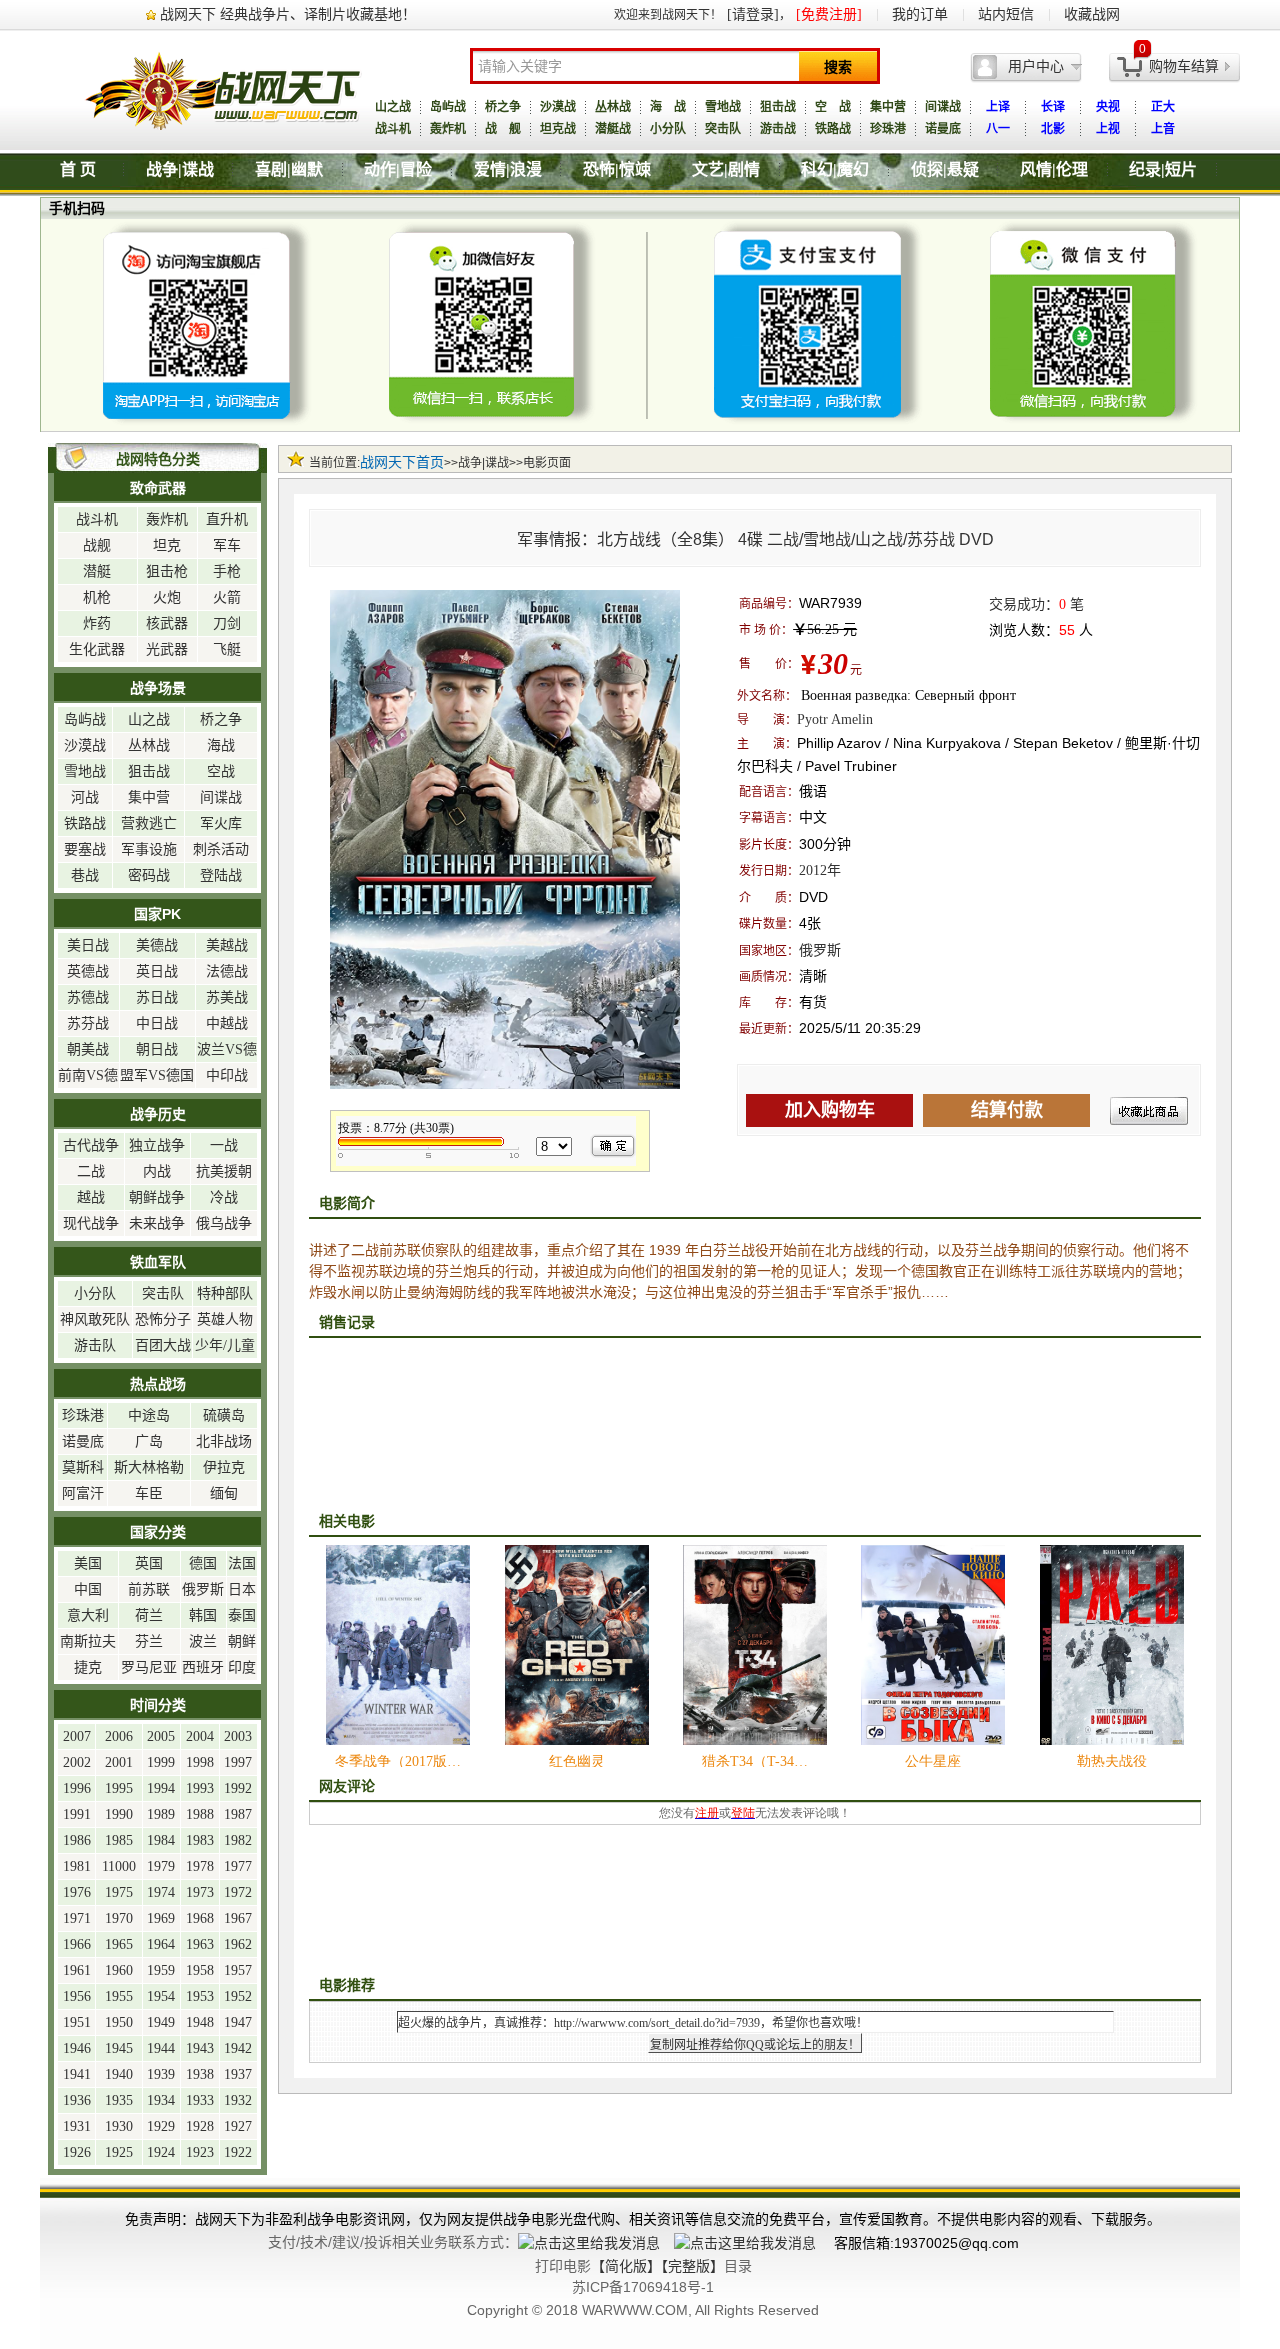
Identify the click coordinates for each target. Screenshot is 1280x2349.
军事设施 (149, 849)
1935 (119, 2100)
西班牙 (203, 1667)
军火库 (221, 823)
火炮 (167, 597)
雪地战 (723, 107)
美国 (88, 1563)
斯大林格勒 (149, 1467)
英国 (149, 1563)
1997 (238, 1762)
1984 (161, 1840)
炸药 (97, 623)
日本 (242, 1589)
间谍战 (943, 107)
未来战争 (157, 1223)
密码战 (149, 875)
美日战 (88, 945)
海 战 (668, 107)
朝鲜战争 (157, 1197)
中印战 (227, 1075)
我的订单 (920, 14)
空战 (221, 771)
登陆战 (221, 875)
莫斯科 (83, 1467)
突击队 (723, 129)
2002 (77, 1762)
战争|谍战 (180, 169)
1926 (77, 2152)
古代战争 (91, 1145)
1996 (77, 1788)
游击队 (95, 1345)
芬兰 (149, 1641)
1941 (77, 2074)
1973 (200, 1892)
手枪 (227, 571)
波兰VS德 (227, 1049)
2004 (200, 1736)
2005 (161, 1736)
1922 (238, 2152)
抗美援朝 (224, 1171)
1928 (200, 2126)
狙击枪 (167, 571)
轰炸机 (448, 129)
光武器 (167, 649)
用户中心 (1036, 66)
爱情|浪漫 (508, 169)
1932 (238, 2100)
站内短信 (1006, 14)
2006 (119, 1736)
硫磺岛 (224, 1415)
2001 (119, 1762)
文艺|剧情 (726, 169)
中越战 (227, 1023)
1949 (161, 2022)
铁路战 (833, 129)
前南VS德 (88, 1075)
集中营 (888, 107)
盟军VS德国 (157, 1075)
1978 (200, 1866)
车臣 (149, 1493)
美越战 (227, 945)
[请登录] (753, 14)
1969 (161, 1918)
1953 (200, 1996)
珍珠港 (888, 129)
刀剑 (227, 623)
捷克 (88, 1667)
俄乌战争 (224, 1223)
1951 (77, 2022)
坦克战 (558, 129)
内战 (157, 1171)
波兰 (203, 1641)
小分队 (668, 129)
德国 (203, 1563)
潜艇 (97, 571)
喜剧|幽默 (289, 169)
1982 (238, 1840)
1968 (200, 1918)
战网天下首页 (402, 462)
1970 (119, 1918)
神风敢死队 (95, 1319)
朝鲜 (242, 1641)
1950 (119, 2022)
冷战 (224, 1197)
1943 (200, 2048)
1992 (238, 1788)
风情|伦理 (1054, 169)
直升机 (227, 519)
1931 (77, 2126)
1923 (200, 2152)
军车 (227, 545)
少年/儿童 (225, 1345)
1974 (161, 1892)
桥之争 (503, 107)
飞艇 (227, 649)
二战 (91, 1171)
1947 (238, 2022)
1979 (161, 1866)
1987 (238, 1814)
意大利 (88, 1615)
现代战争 (91, 1223)
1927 (238, 2126)
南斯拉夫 (88, 1641)
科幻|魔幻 (835, 169)
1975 (119, 1892)
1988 (200, 1814)
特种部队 (225, 1293)
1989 (161, 1814)
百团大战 (163, 1345)
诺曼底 (943, 129)
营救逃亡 (149, 823)
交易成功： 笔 (1036, 604)
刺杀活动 (221, 849)
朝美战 (88, 1049)
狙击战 (778, 107)
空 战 (833, 107)
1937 (238, 2074)
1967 (238, 1918)
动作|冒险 (398, 169)
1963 (200, 1944)
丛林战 (613, 107)
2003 (238, 1736)
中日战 (157, 1023)
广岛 (149, 1441)
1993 (200, 1788)
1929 (161, 2126)
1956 (77, 1996)
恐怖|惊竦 (617, 169)
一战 (224, 1145)
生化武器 (97, 649)
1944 (161, 2048)
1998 (200, 1762)
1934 (161, 2100)
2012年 (820, 870)
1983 (200, 1840)
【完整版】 (692, 2266)
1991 (77, 1814)
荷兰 (149, 1615)
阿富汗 (83, 1493)
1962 (238, 1944)
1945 (119, 2048)
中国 (88, 1589)
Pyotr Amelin (835, 719)
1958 (200, 1970)
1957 (238, 1970)
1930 (119, 2126)
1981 (77, 1866)
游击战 (778, 129)
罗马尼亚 (149, 1667)
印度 (242, 1667)
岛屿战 (448, 107)
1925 (119, 2152)
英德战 (88, 971)
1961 (77, 1970)
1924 (161, 2152)
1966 (77, 1944)
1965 (119, 1944)
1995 (119, 1788)
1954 (161, 1996)
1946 (77, 2048)
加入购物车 (830, 1110)
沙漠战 (558, 107)
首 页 (78, 169)
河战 (85, 797)
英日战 (157, 971)
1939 (161, 2074)
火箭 (227, 597)
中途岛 (149, 1415)
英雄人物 (225, 1319)
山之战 (393, 107)
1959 (161, 1970)
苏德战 (88, 997)
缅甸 (224, 1493)
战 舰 (503, 129)
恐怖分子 (163, 1319)
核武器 (167, 623)
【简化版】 (626, 2266)
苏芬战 (88, 1023)
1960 (119, 1970)
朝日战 (157, 1049)
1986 (77, 1840)
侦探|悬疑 (945, 169)
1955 (119, 1996)
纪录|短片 (1163, 169)
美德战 (157, 945)
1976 (77, 1892)
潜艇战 (613, 129)
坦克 (167, 545)
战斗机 (393, 129)
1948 (200, 2022)
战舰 (97, 545)
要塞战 (85, 849)
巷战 (85, 875)
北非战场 (224, 1441)
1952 (238, 1996)
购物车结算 (1184, 66)
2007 (77, 1736)
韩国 (203, 1615)
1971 (77, 1918)
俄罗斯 (820, 950)
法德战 (227, 971)
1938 (200, 2074)
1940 (119, 2074)
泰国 (242, 1615)
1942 (238, 2048)
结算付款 (1007, 1110)
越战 (91, 1197)
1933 (200, 2100)
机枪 (97, 597)
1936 (77, 2100)
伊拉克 (224, 1467)
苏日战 (157, 997)
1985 (119, 1840)
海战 (221, 745)
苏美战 (227, 997)
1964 (161, 1944)
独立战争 (157, 1145)
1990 (119, 1814)
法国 (242, 1563)
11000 (119, 1866)
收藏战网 (1092, 14)
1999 (161, 1762)
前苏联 (149, 1589)
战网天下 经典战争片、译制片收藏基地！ (288, 14)
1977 (238, 1866)
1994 (161, 1788)
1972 (238, 1892)
